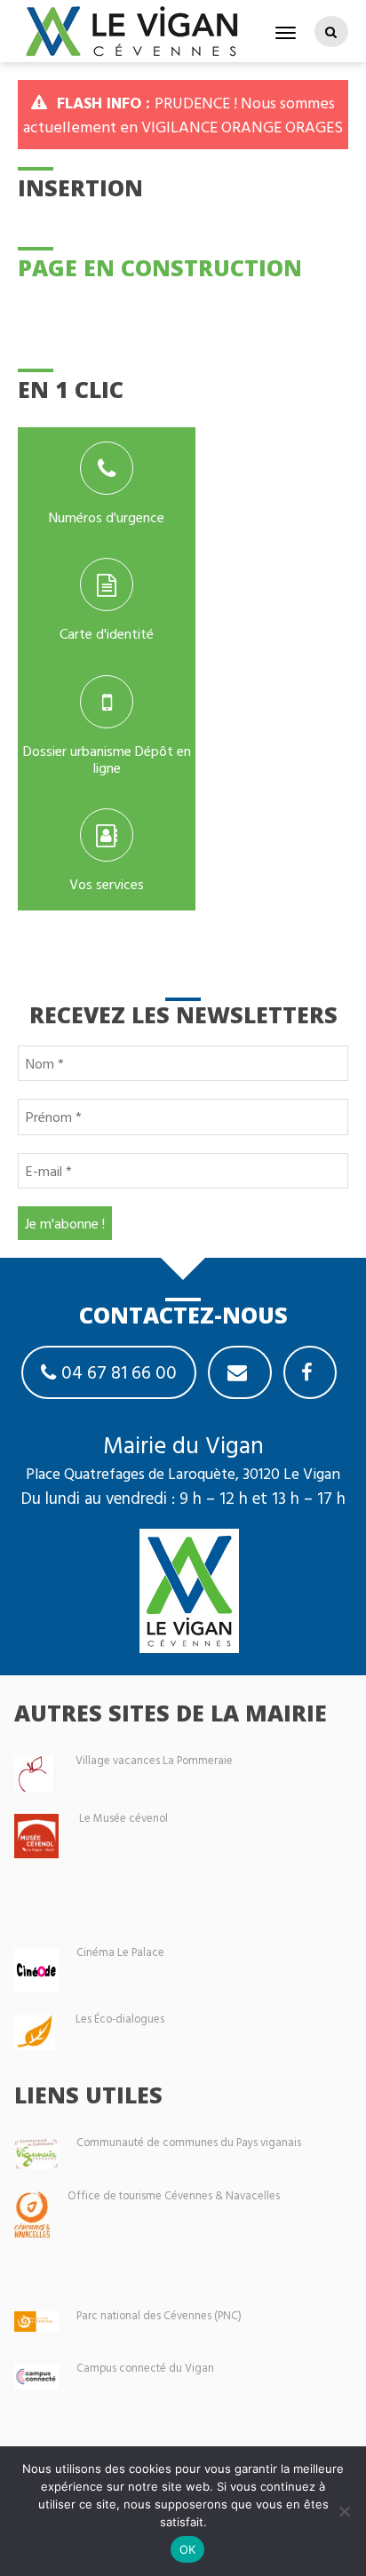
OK (188, 2549)
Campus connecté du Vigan (145, 2368)
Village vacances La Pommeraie (154, 1760)
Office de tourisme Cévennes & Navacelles (174, 2195)
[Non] (344, 2511)
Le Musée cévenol (123, 1818)
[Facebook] (310, 1372)
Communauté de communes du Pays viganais (189, 2142)
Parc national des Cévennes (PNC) (159, 2315)
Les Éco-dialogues (120, 2019)
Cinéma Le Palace (120, 1952)
